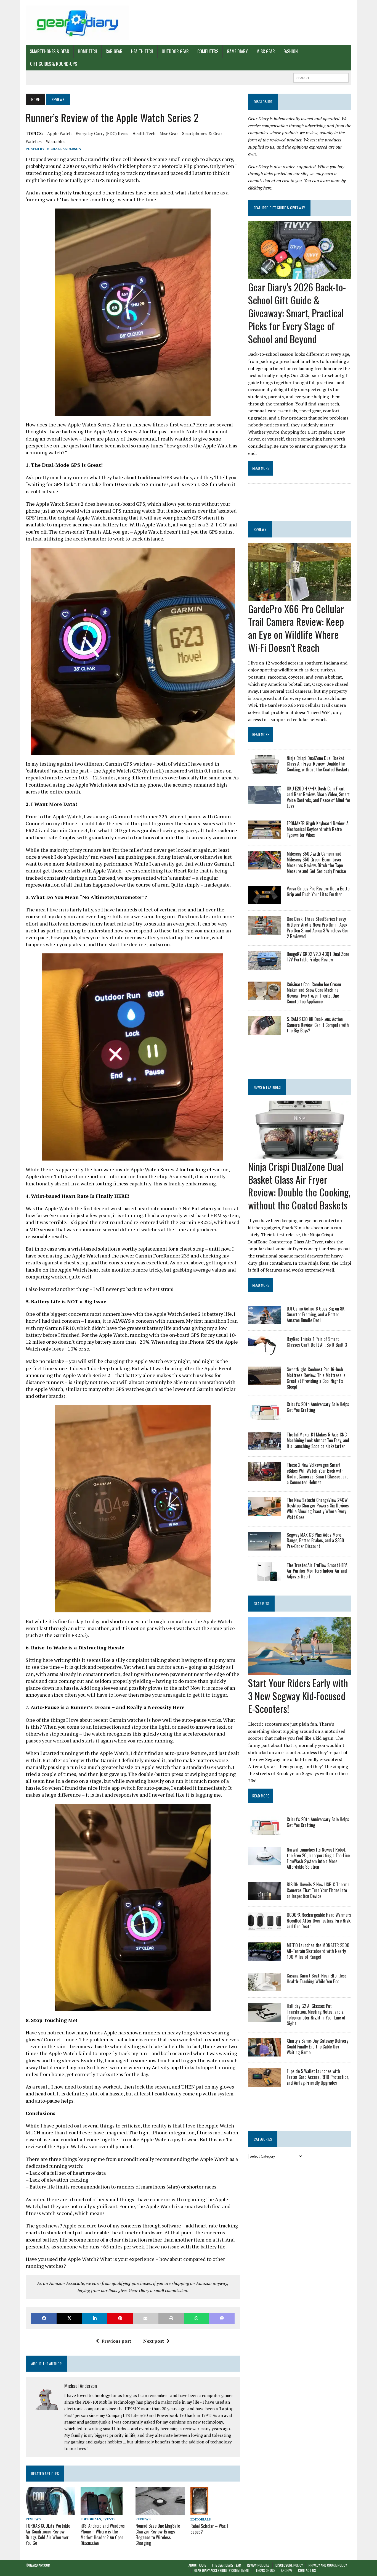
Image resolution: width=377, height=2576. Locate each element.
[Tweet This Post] (69, 2318)
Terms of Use (265, 2571)
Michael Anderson (64, 149)
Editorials (91, 2519)
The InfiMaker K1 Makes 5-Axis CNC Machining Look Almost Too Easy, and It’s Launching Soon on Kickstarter (318, 1440)
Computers (208, 51)
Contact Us (307, 2571)
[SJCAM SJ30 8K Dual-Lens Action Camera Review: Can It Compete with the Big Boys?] (265, 1031)
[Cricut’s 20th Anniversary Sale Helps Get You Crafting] (265, 1416)
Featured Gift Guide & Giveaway (279, 208)
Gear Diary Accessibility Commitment (222, 2571)
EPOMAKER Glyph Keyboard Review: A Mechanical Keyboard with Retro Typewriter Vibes (318, 829)
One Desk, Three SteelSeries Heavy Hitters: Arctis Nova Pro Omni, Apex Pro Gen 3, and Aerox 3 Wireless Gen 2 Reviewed (318, 927)
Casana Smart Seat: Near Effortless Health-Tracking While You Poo (317, 1978)
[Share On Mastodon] (222, 2318)
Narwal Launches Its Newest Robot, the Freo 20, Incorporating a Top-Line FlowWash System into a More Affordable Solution (318, 1858)
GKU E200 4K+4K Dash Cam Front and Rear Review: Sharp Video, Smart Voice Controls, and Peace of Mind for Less (319, 797)
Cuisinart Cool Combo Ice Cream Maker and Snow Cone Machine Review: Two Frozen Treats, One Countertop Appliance (314, 993)
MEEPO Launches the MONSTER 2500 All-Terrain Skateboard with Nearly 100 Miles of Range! (318, 1951)
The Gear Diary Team (226, 2565)
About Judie (197, 2565)
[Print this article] (171, 2318)
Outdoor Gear (175, 51)
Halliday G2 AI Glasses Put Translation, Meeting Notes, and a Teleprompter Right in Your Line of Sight (316, 2015)
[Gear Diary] (77, 23)
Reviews (33, 2519)
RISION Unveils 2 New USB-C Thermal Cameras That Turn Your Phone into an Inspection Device (319, 1890)
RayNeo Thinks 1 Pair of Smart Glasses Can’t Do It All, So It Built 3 (317, 1342)
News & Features (267, 1087)
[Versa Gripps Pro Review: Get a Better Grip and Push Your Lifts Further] (265, 901)
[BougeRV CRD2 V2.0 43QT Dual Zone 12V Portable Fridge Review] (265, 966)
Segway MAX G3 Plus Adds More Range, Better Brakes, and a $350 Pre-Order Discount (315, 1541)
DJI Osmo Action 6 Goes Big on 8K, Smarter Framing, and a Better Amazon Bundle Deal (316, 1314)
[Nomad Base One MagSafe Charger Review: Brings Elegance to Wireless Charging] (160, 2511)
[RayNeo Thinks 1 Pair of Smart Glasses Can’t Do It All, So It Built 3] (265, 1351)
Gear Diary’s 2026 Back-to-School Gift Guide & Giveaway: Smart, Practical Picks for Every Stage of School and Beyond (297, 313)
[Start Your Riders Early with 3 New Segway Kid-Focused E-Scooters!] (300, 1671)
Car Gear (114, 51)
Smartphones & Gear (50, 51)
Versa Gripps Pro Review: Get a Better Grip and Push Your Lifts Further (319, 891)
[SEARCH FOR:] (321, 77)
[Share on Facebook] (44, 2318)
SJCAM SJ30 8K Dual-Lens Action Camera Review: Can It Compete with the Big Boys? (318, 1025)
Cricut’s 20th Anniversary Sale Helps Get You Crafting (318, 1407)
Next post (154, 2341)
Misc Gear (266, 51)
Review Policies (258, 2565)
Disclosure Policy (289, 2565)
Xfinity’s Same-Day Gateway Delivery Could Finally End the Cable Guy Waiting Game (318, 2047)
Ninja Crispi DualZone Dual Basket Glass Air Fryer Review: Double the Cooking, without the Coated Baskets (318, 764)
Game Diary (237, 51)
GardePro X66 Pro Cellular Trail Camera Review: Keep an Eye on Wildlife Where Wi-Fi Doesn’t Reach (296, 628)
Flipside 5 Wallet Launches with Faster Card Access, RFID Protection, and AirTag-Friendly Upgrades (318, 2077)
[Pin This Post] (120, 2318)
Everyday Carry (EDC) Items (102, 133)
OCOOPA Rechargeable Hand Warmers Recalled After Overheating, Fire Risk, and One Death (319, 1921)
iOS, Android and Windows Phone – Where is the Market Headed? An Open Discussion (103, 2534)
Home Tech (87, 51)
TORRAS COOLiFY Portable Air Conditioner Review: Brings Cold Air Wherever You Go (48, 2534)
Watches (34, 141)
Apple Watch (59, 133)
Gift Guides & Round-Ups (54, 64)
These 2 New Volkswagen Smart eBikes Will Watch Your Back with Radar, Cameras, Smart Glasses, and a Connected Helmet (318, 1473)
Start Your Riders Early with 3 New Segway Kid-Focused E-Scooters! (298, 1696)
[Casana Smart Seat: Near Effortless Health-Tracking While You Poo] (265, 1988)
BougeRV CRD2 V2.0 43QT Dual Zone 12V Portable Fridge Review (318, 957)
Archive (287, 2571)
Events (109, 2519)
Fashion (291, 51)
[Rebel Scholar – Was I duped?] (199, 2511)
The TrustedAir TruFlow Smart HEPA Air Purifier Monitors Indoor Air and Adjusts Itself (317, 1571)
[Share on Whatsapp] (197, 2318)
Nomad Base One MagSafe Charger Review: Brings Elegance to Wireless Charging (158, 2534)
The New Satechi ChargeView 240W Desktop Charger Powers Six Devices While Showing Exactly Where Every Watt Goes (318, 1509)
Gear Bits (261, 1603)
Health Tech (142, 51)
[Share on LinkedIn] (95, 2318)
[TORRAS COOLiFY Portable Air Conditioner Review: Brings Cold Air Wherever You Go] (51, 2511)
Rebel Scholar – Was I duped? (209, 2529)
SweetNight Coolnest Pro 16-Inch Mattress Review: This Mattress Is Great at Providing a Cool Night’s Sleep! (316, 1378)
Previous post (116, 2341)
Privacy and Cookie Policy (328, 2565)
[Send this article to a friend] (145, 2318)
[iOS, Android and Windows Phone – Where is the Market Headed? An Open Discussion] (102, 2511)
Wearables (56, 141)
